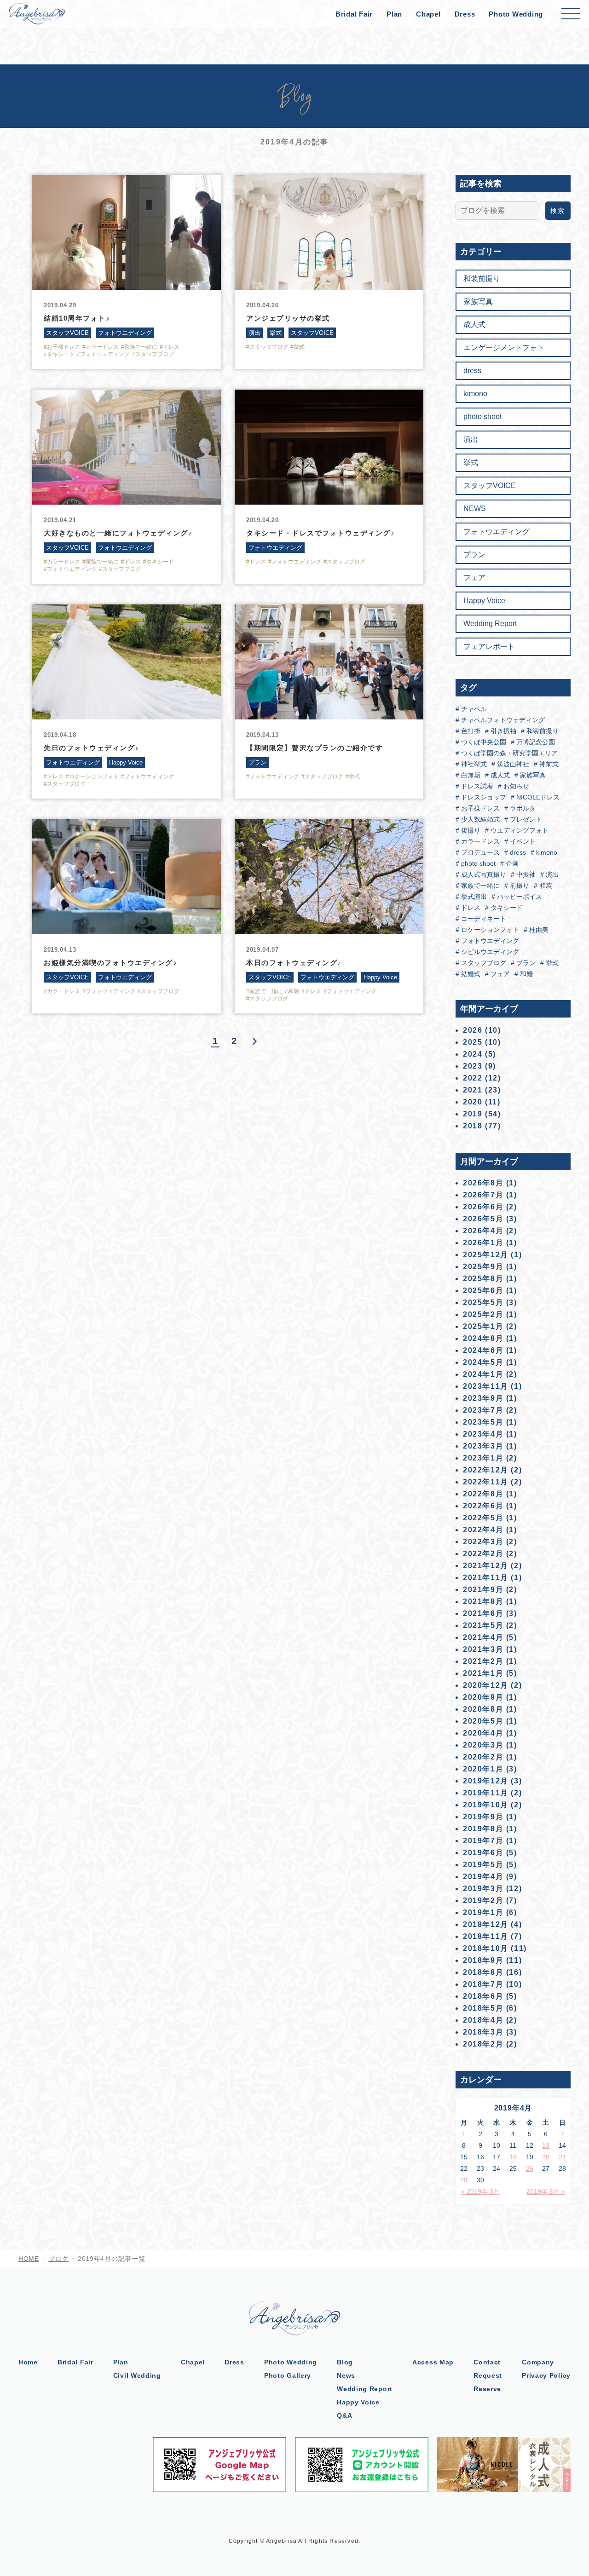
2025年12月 (486, 1255)
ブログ (58, 2259)
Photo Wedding (516, 14)
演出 (471, 440)
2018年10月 (486, 1948)
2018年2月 (483, 2044)
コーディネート (483, 919)
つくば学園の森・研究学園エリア (508, 753)
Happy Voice (484, 601)
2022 (473, 1078)
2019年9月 (483, 1817)
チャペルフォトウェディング (502, 720)
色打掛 (470, 731)
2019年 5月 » (546, 2191)
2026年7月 (483, 1195)
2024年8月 (483, 1338)
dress (472, 371)
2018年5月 (483, 2008)
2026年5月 (483, 1219)
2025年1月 (483, 1326)
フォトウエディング (497, 532)
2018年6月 (483, 1996)
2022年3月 (483, 1542)
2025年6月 (483, 1291)
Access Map (433, 2362)
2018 (473, 1126)
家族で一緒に (479, 885)
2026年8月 (483, 1183)
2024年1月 (483, 1374)
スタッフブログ (483, 963)
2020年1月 (483, 1769)
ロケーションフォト (489, 930)
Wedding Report (490, 624)
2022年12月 (486, 1470)
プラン (474, 555)
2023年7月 (483, 1410)
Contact (487, 2362)
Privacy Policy (546, 2375)
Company (538, 2362)
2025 (473, 1042)
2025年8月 (483, 1279)
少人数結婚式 (479, 819)
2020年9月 (483, 1697)
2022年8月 (483, 1494)
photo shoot (482, 417)
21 (562, 2157)
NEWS (475, 509)
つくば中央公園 (483, 742)
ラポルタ (522, 808)
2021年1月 (483, 1673)
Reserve (487, 2389)
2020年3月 (483, 1745)
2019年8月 (483, 1829)
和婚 (525, 974)
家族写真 (478, 302)
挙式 (471, 463)
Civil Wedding (137, 2375)
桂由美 (538, 930)
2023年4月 (483, 1434)
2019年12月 (486, 1781)
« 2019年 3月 (480, 2191)
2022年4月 (483, 1530)
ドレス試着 (476, 786)
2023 (473, 1066)
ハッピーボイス (519, 897)
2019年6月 (483, 1853)
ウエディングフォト (519, 830)
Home (28, 2362)
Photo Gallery (288, 2375)
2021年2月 (483, 1661)
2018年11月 (486, 1936)
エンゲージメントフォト (504, 348)
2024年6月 (483, 1350)
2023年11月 (486, 1386)
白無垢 (470, 775)
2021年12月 (486, 1566)
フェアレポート (489, 647)
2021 (473, 1090)
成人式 (474, 325)
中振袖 (525, 874)
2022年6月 (483, 1506)
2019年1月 (483, 1912)
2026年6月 (483, 1207)
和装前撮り (482, 279)
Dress (465, 14)
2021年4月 (483, 1637)
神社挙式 (473, 764)
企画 (511, 863)
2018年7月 (483, 1984)
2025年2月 (483, 1314)
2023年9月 (483, 1398)
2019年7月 (483, 1841)
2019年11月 (486, 1793)
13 (546, 2145)
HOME (29, 2259)
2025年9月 (483, 1267)
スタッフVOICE (490, 486)
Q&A (344, 2415)
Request (488, 2375)
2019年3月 (483, 1889)
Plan (394, 14)
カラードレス (479, 841)
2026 (473, 1030)
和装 (545, 885)
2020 (473, 1102)
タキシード (506, 908)
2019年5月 (483, 1865)
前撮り (519, 885)
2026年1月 (483, 1243)
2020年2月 (483, 1757)
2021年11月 (486, 1578)
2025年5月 (483, 1302)
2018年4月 (483, 2020)
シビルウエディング (489, 952)
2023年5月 (483, 1422)
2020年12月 (486, 1685)
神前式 (548, 764)
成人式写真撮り (483, 874)
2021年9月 (483, 1590)
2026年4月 (483, 1231)
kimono (475, 394)
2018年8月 (483, 1972)
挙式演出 (473, 897)
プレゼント (525, 819)
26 (530, 2168)
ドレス (470, 908)
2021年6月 (483, 1613)
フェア (474, 578)
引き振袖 (502, 731)
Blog (345, 2362)
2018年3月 (483, 2032)
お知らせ (515, 786)
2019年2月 (483, 1900)
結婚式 (470, 974)
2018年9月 (483, 1960)
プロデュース (479, 852)
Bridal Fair (354, 14)
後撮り (470, 830)
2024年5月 (483, 1362)
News (346, 2375)
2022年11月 (486, 1482)
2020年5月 (483, 1721)
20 (546, 2157)
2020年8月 (483, 1709)
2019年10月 (486, 1805)
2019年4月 (483, 1877)
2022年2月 (483, 1554)
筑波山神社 (512, 764)
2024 (473, 1054)
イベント (522, 841)
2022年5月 (483, 1518)
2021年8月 (483, 1601)
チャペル (473, 709)
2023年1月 (483, 1458)
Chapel (428, 14)
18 (513, 2157)
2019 (473, 1114)
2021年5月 (483, 1625)
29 (464, 2180)
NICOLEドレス (537, 797)
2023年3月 (483, 1446)
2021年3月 (483, 1649)
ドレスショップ (483, 797)
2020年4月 (483, 1733)
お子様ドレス (479, 808)
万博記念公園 (535, 742)
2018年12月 (486, 1924)
